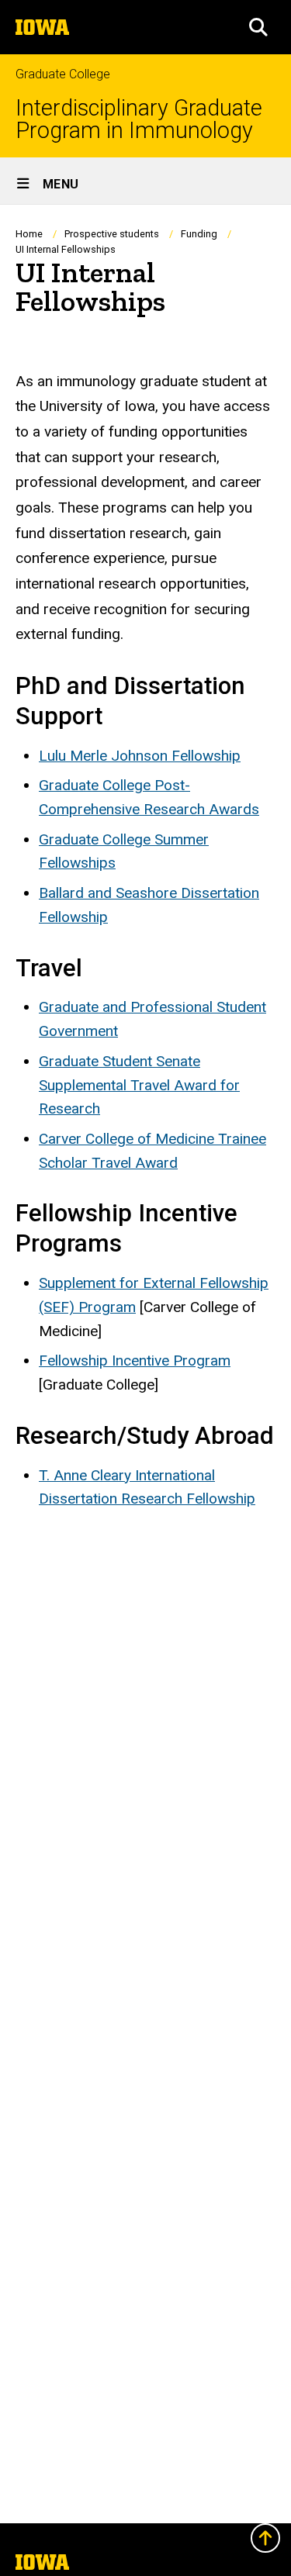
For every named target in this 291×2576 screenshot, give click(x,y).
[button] (258, 27)
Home (29, 234)
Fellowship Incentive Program (135, 1361)
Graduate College (63, 74)
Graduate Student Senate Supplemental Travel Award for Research (139, 1085)
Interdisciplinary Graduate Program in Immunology (139, 119)
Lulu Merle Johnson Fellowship (140, 756)
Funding (199, 234)
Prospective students (112, 234)
